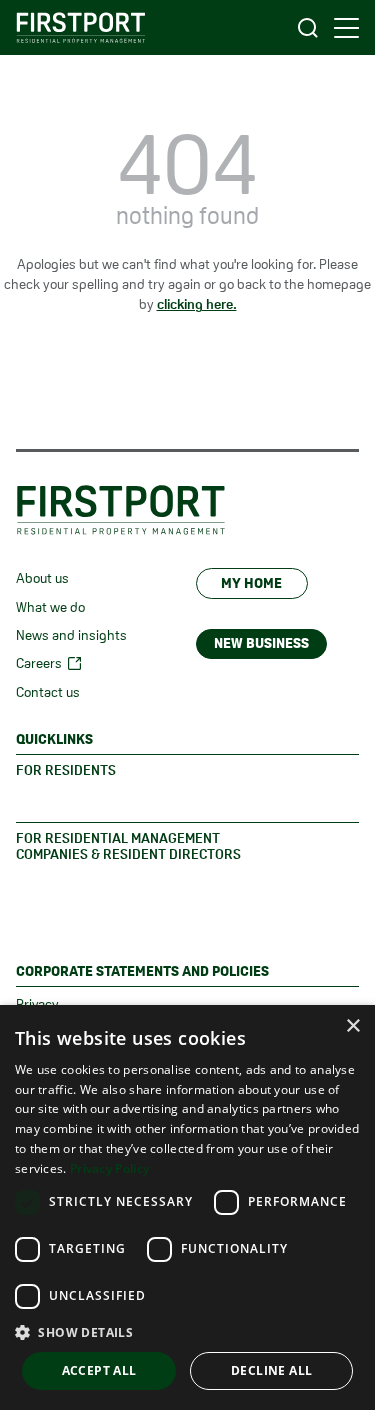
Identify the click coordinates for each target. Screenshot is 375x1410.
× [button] (352, 1026)
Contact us (48, 692)
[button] (187, 1332)
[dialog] (187, 1207)
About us (42, 578)
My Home (251, 583)
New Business (261, 643)
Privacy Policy (109, 1168)
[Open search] (308, 27)
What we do (50, 607)
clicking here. (197, 304)
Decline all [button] (271, 1370)
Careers (39, 663)
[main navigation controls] (346, 28)
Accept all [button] (99, 1370)
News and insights (71, 635)
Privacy (37, 1004)
